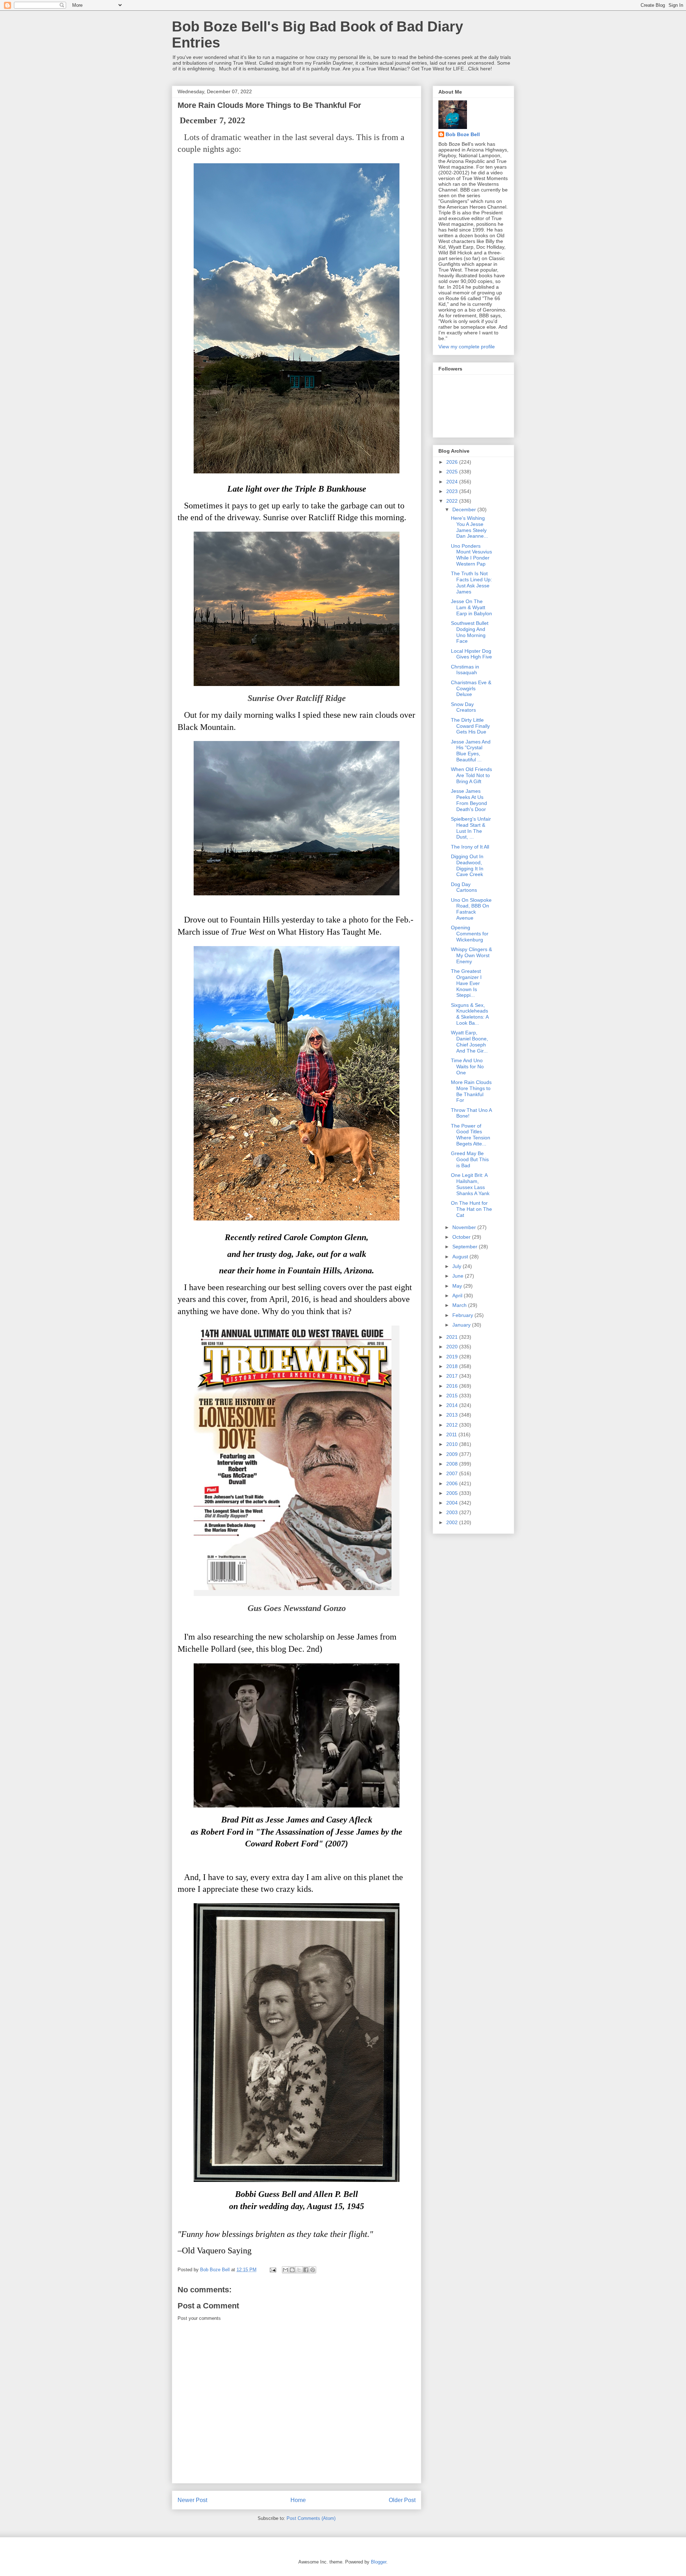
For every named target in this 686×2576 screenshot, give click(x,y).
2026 (453, 462)
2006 (453, 1483)
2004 (453, 1503)
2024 (453, 482)
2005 (453, 1493)
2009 (453, 1454)
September (466, 1247)
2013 (453, 1415)
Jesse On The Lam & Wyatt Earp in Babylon (471, 607)
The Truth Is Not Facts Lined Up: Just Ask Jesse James (471, 582)
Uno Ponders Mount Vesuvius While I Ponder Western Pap (471, 555)
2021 (453, 1337)
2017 (453, 1376)
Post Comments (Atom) (311, 2518)
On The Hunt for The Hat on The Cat (471, 1209)
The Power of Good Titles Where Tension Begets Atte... (471, 1135)
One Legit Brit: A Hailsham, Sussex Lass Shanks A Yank (470, 1184)
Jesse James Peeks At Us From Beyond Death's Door (469, 800)
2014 (453, 1405)
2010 (453, 1444)
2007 (453, 1473)
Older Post (402, 2500)
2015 (453, 1396)
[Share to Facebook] (306, 2270)
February (463, 1315)
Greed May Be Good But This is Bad (470, 1159)
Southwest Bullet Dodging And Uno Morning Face (470, 632)
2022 (453, 501)
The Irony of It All (470, 847)
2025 (453, 472)
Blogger (379, 2562)
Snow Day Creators (463, 707)
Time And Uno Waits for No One (467, 1066)
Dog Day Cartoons (464, 887)
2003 (453, 1512)
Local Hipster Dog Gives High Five (471, 654)
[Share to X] (299, 2270)
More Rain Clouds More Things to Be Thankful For (471, 1091)
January (462, 1325)
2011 (452, 1434)
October (462, 1237)
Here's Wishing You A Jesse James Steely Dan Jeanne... (469, 527)
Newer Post (192, 2500)
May (458, 1286)
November (465, 1227)
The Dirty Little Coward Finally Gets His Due (470, 726)
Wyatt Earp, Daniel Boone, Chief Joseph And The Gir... (469, 1041)
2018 (453, 1366)
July (458, 1266)
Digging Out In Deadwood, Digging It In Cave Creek (467, 865)
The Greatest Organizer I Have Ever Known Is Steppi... (466, 983)
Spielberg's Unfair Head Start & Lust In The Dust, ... (471, 828)
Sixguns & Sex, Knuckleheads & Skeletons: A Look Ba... (470, 1014)
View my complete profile (467, 347)
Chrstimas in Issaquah (465, 670)
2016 (453, 1386)
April (458, 1296)
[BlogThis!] (292, 2270)
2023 (453, 491)
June (459, 1276)
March (460, 1305)
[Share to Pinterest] (313, 2270)
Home (298, 2500)
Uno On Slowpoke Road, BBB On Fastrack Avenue (471, 909)
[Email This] (285, 2270)
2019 (453, 1357)
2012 (453, 1425)
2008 (453, 1464)
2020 (453, 1347)
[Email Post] (272, 2270)
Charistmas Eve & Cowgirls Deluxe (471, 688)
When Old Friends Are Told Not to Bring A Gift (471, 775)
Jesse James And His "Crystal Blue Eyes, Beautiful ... (471, 751)
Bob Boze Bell (463, 134)
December (465, 509)
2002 (453, 1522)
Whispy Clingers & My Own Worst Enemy (471, 955)
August (461, 1257)
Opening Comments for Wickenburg (470, 934)
